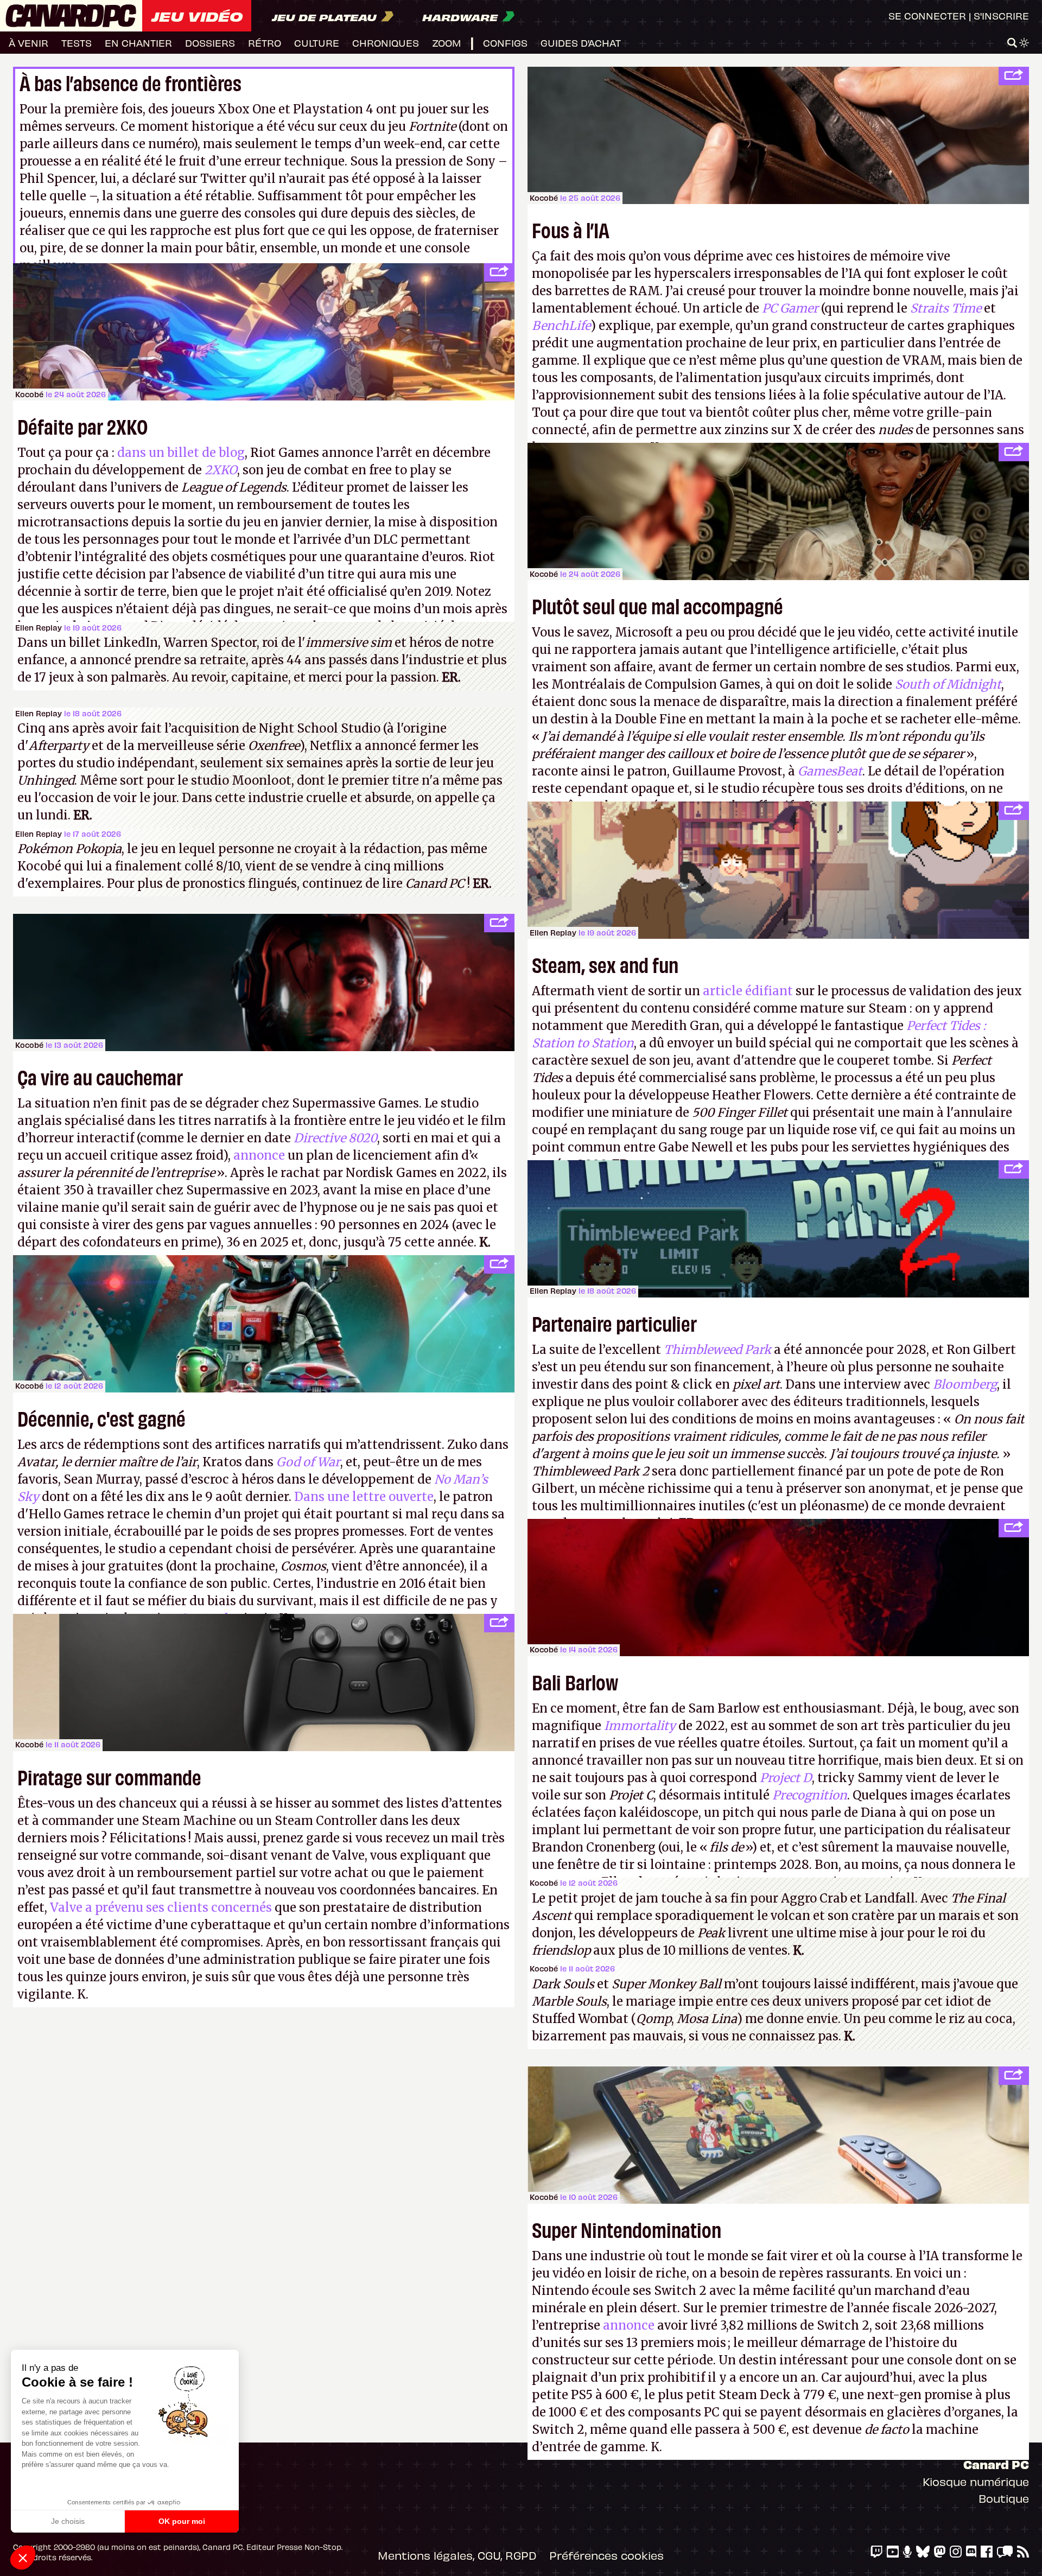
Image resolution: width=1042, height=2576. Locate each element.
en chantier (138, 43)
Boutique (1004, 2498)
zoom (447, 43)
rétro (265, 43)
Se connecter (927, 15)
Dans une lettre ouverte (364, 1497)
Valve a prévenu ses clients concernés (161, 1907)
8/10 (228, 866)
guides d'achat (581, 43)
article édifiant (748, 991)
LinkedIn (131, 643)
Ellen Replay (39, 628)
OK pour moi (182, 2521)
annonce (259, 1155)
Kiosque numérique (976, 2481)
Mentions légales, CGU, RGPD (457, 2555)
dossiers (210, 43)
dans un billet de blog (181, 453)
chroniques (386, 43)
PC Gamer (790, 308)
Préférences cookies (606, 2555)
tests (77, 43)
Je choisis (68, 2521)
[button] (23, 2558)
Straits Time (946, 308)
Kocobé (544, 198)
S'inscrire (1001, 15)
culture (317, 43)
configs (505, 43)
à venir (28, 43)
